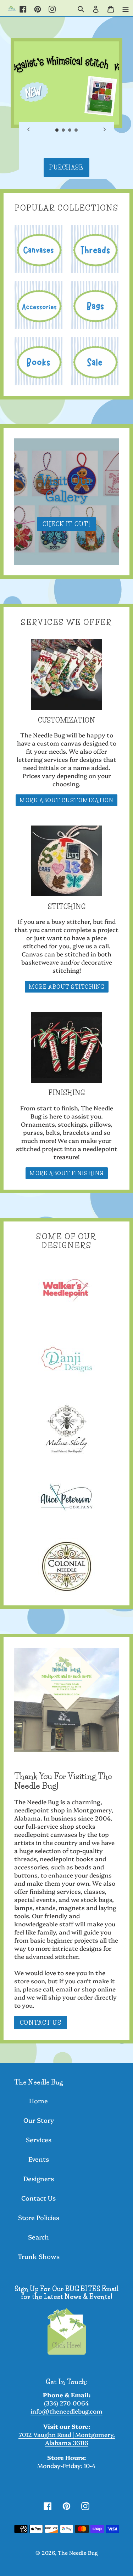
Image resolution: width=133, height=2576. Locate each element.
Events (39, 2159)
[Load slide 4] (76, 130)
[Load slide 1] (57, 130)
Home (38, 2101)
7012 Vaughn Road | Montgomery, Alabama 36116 (67, 2438)
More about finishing (67, 1173)
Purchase (66, 167)
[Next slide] (104, 130)
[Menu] (126, 8)
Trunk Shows (39, 2256)
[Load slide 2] (63, 130)
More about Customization (67, 800)
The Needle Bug (78, 2552)
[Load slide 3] (70, 130)
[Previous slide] (29, 130)
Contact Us (41, 2023)
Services (39, 2140)
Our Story (39, 2120)
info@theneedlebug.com (66, 2411)
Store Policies (39, 2217)
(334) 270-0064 (66, 2403)
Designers (39, 2178)
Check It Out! (66, 524)
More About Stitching (67, 987)
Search (38, 2237)
